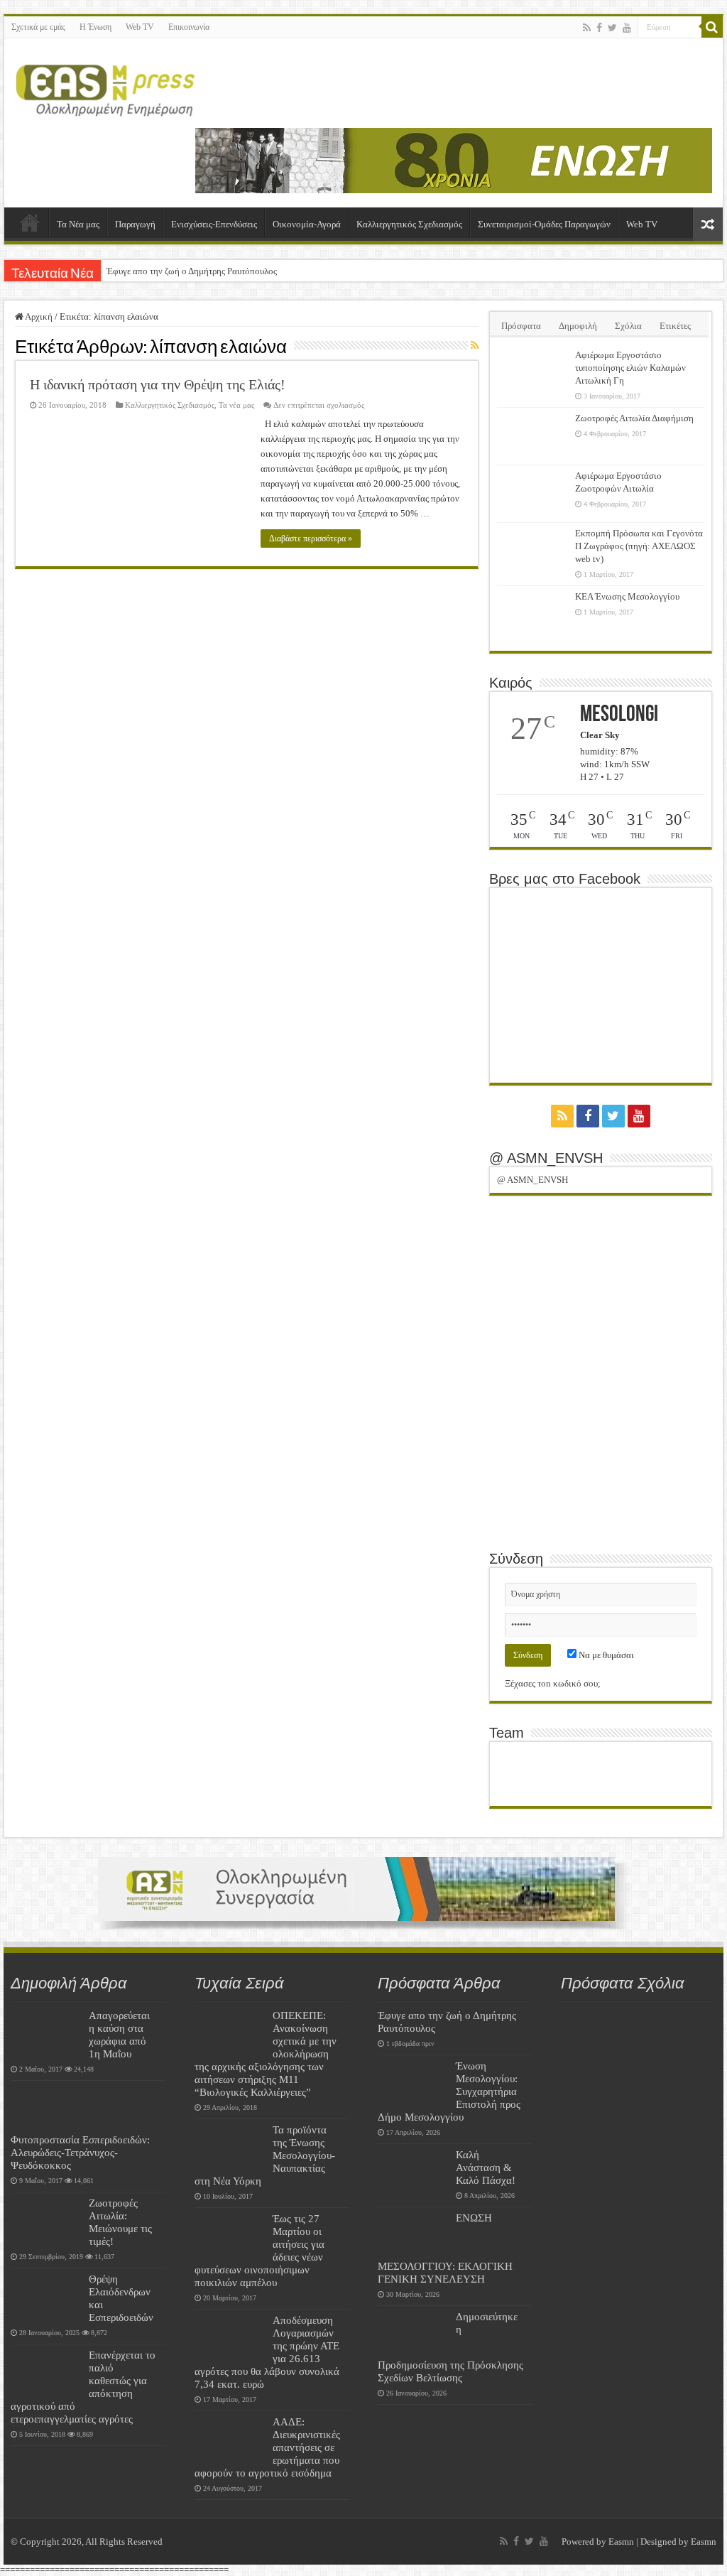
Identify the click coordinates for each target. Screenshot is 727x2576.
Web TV (140, 27)
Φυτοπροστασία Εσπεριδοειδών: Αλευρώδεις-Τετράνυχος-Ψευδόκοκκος (80, 2152)
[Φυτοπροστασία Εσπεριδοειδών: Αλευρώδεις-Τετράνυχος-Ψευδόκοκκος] (46, 2109)
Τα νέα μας (236, 405)
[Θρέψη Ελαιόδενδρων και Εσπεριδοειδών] (46, 2297)
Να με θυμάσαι (605, 1655)
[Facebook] (599, 28)
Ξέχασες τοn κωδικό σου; (553, 1683)
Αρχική (30, 222)
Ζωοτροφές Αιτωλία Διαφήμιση (634, 418)
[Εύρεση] (712, 27)
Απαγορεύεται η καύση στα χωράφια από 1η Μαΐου (119, 2034)
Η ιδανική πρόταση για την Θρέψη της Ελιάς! (158, 384)
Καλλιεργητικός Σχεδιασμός (409, 224)
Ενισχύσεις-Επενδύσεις (214, 224)
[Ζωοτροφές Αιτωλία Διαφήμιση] (532, 436)
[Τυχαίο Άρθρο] (708, 224)
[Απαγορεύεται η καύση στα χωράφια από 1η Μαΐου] (46, 2033)
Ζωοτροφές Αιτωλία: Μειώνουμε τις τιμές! (120, 2222)
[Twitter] (612, 28)
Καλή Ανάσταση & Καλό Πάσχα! (486, 2167)
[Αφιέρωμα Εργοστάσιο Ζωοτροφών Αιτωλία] (532, 494)
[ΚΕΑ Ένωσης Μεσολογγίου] (532, 615)
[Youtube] (627, 28)
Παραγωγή (135, 224)
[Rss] (587, 28)
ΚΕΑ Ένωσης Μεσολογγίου (627, 596)
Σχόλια (628, 326)
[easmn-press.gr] (106, 87)
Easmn (621, 2542)
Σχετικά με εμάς (38, 27)
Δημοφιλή (578, 326)
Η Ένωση (95, 27)
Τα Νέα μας (78, 224)
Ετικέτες (675, 326)
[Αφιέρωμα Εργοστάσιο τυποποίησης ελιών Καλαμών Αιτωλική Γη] (532, 373)
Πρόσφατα (521, 326)
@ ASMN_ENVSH (546, 1158)
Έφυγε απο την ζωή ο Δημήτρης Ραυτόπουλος (192, 271)
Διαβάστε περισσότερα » (311, 539)
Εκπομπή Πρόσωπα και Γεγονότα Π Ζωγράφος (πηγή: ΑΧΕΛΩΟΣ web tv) (639, 546)
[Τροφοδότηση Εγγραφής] (475, 346)
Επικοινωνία (189, 27)
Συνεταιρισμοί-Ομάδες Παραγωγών (544, 224)
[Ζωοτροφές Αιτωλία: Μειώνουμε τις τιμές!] (46, 2221)
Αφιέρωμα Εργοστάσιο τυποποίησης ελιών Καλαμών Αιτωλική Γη (630, 368)
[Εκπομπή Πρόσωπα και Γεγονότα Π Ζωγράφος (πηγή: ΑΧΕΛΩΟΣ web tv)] (532, 551)
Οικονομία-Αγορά (307, 224)
